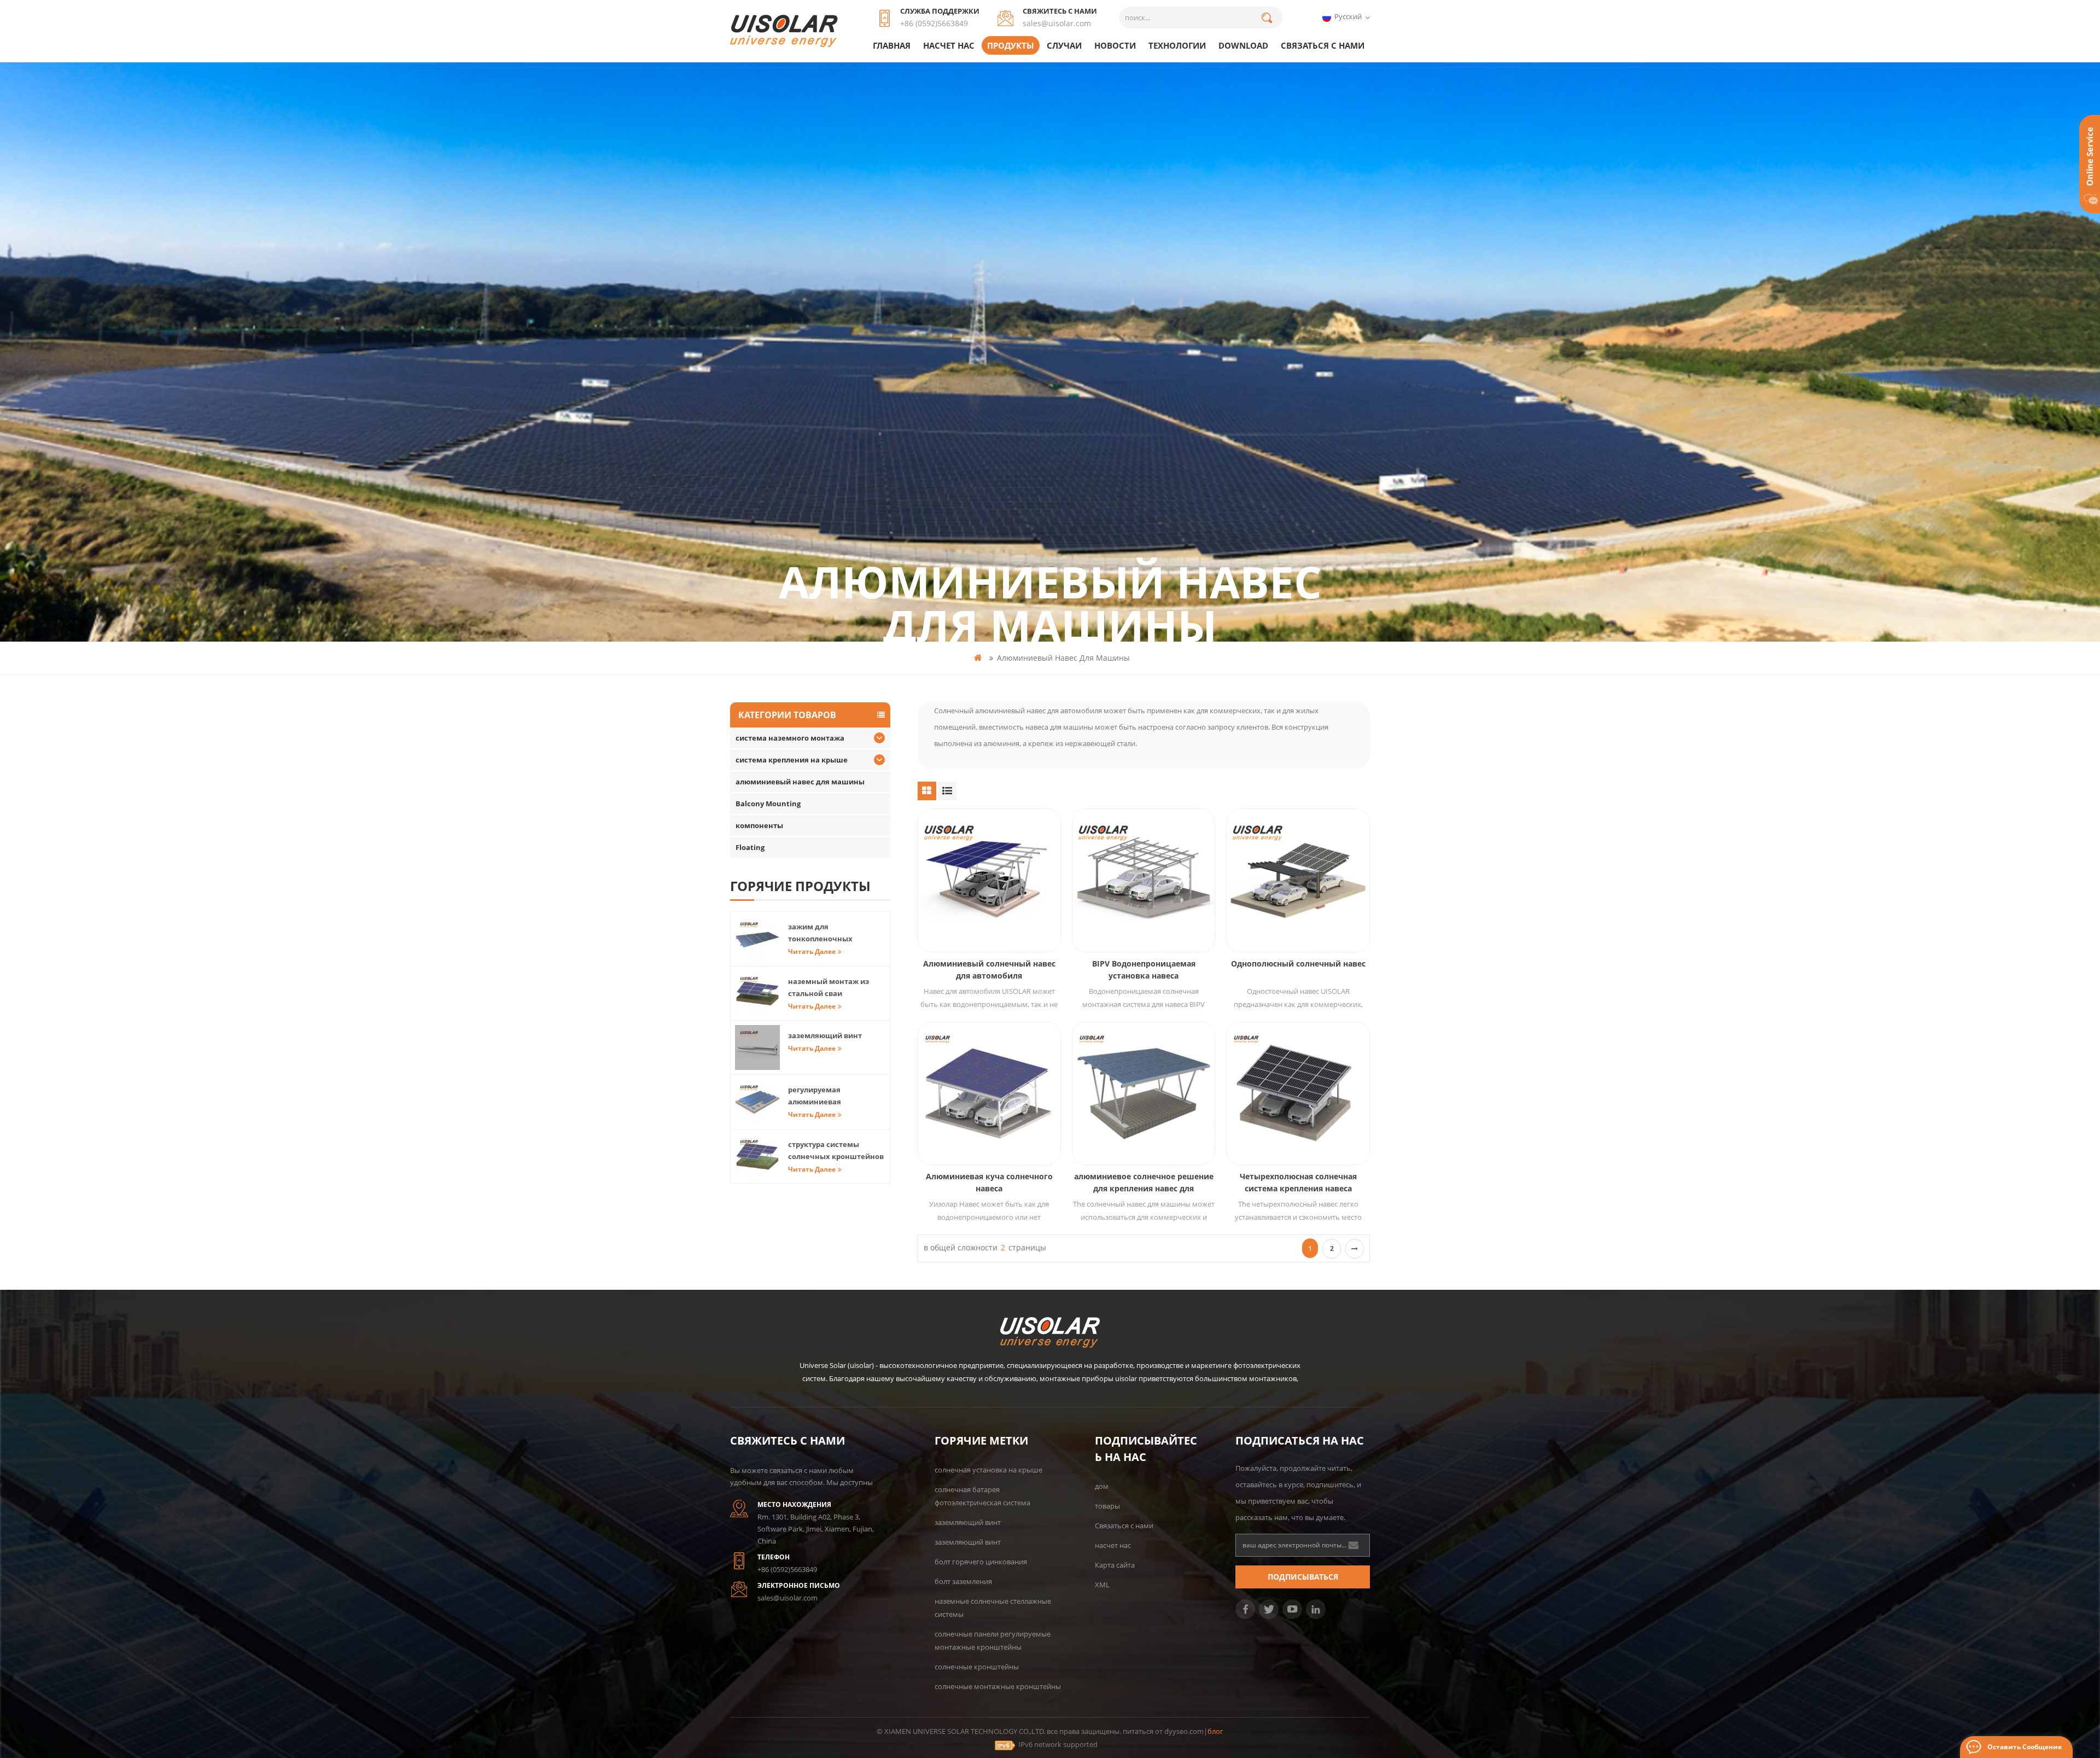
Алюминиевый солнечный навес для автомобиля (989, 970)
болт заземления (963, 1581)
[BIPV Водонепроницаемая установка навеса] (1144, 880)
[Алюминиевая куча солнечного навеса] (989, 1093)
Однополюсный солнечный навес (1298, 964)
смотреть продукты (995, 909)
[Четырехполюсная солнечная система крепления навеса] (1298, 1093)
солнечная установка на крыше (988, 1470)
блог (1215, 1731)
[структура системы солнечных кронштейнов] (757, 1156)
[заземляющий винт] (757, 1047)
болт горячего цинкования (981, 1562)
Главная (892, 45)
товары (1107, 1506)
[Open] (2090, 164)
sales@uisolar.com (1057, 23)
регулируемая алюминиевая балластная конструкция (835, 1096)
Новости (1115, 45)
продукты (1011, 45)
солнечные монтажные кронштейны (998, 1686)
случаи (1064, 45)
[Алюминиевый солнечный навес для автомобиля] (989, 880)
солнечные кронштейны (977, 1667)
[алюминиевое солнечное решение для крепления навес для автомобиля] (1144, 1093)
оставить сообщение (2025, 1747)
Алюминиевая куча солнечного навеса (989, 1182)
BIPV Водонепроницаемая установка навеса (1144, 970)
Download (1243, 45)
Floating (750, 847)
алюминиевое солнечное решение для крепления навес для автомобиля (1144, 1183)
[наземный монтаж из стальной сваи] (757, 993)
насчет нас (949, 45)
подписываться (1303, 1577)
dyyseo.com (1184, 1731)
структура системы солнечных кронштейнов (836, 1150)
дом (1102, 1486)
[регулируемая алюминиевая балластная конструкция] (757, 1102)
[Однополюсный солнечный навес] (1298, 880)
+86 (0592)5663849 (934, 23)
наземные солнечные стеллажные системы (993, 1608)
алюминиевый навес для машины (1063, 658)
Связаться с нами (1323, 45)
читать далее (812, 951)
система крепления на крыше (792, 760)
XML (1102, 1585)
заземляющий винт (825, 1035)
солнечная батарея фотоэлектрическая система (982, 1496)
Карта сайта (1115, 1565)
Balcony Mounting (768, 804)
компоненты (759, 825)
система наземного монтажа (790, 738)
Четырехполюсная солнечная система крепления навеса (1298, 1182)
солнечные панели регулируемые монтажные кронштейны (993, 1640)
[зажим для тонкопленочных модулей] (757, 939)
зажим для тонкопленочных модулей (820, 933)
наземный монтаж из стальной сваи (829, 987)
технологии (1177, 45)
